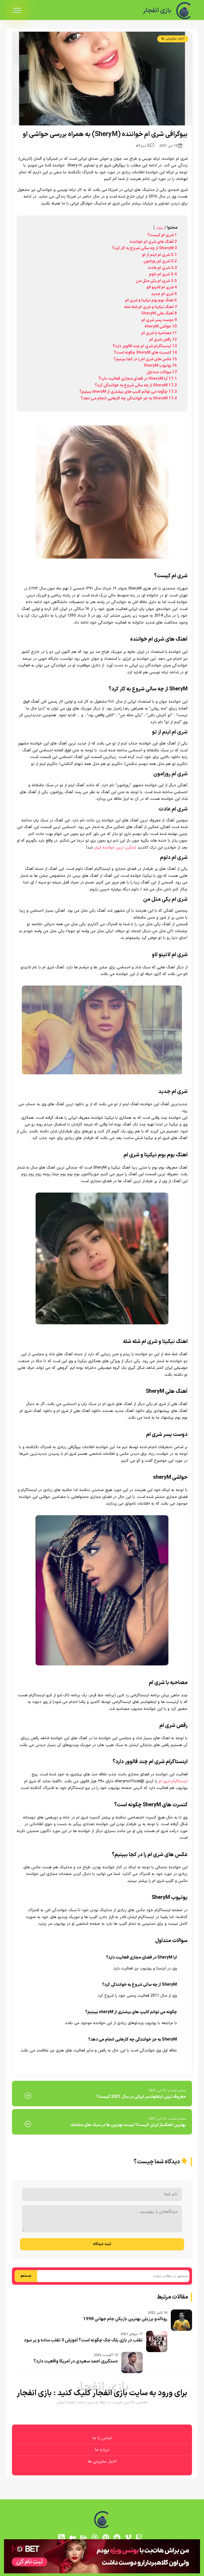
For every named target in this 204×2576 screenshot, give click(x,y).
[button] (102, 1288)
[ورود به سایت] (102, 1269)
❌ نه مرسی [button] (102, 1322)
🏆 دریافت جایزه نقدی (102, 1307)
